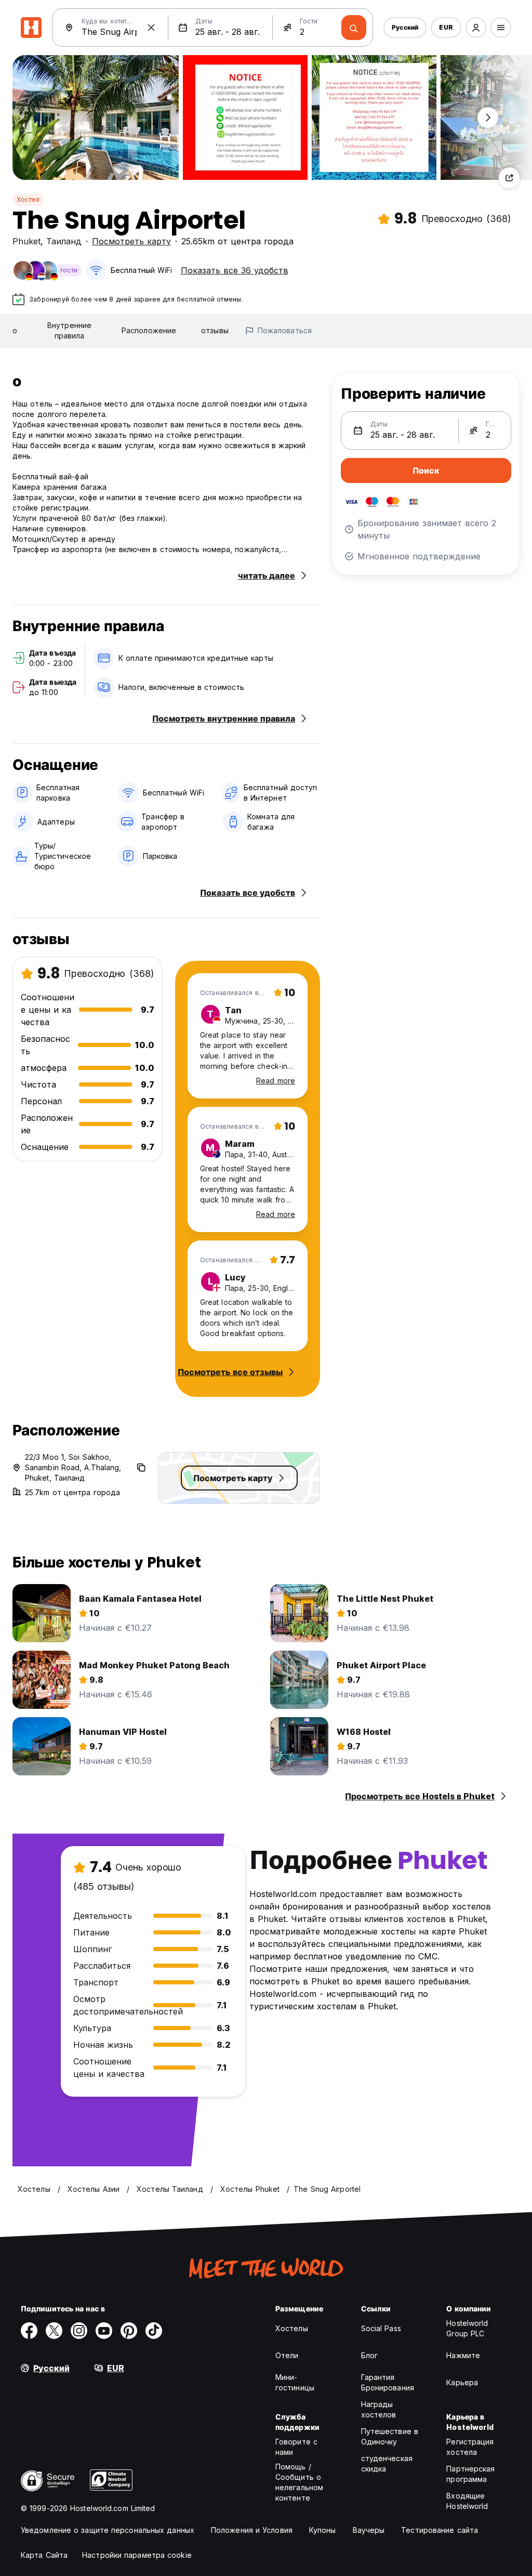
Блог (369, 2355)
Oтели (287, 2355)
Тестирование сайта (440, 2530)
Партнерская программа (470, 2474)
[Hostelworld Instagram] (79, 2331)
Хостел (28, 199)
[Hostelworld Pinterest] (129, 2331)
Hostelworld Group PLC (467, 2328)
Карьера (462, 2382)
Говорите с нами (296, 2447)
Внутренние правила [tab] (69, 330)
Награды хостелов (379, 2409)
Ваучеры (369, 2530)
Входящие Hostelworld (467, 2501)
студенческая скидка (387, 2463)
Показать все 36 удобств (235, 270)
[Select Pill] (476, 28)
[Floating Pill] (488, 117)
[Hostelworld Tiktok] (154, 2331)
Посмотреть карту (131, 241)
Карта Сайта (44, 2555)
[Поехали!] (354, 28)
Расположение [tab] (149, 330)
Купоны (323, 2530)
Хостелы (292, 2328)
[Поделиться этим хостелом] (509, 178)
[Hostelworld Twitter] (54, 2331)
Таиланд (64, 241)
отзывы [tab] (215, 330)
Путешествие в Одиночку (390, 2436)
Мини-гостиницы (295, 2382)
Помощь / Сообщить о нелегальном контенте (299, 2482)
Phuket (26, 241)
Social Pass (381, 2328)
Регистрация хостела (470, 2447)
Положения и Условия (252, 2530)
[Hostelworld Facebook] (29, 2331)
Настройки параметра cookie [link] (137, 2555)
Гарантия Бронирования (388, 2382)
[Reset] (151, 28)
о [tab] (15, 330)
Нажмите (463, 2355)
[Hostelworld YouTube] (104, 2331)
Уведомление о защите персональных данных (108, 2530)
